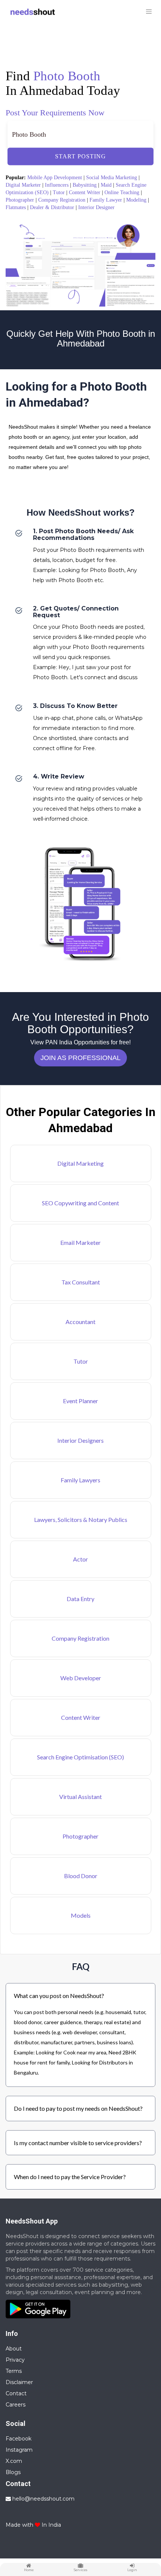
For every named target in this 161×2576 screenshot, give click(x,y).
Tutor (59, 192)
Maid (106, 185)
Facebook (19, 2439)
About (14, 2349)
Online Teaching (122, 192)
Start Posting (80, 156)
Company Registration (62, 200)
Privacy (15, 2360)
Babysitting (85, 185)
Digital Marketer (23, 185)
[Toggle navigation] (149, 12)
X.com (14, 2461)
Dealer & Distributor (52, 207)
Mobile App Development (55, 178)
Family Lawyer (106, 200)
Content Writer (85, 192)
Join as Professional (80, 1058)
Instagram (19, 2450)
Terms (14, 2371)
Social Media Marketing (112, 178)
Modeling (136, 200)
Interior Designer (96, 207)
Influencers (57, 185)
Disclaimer (19, 2382)
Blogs (13, 2472)
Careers (16, 2405)
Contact (16, 2393)
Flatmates (16, 207)
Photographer (20, 200)
